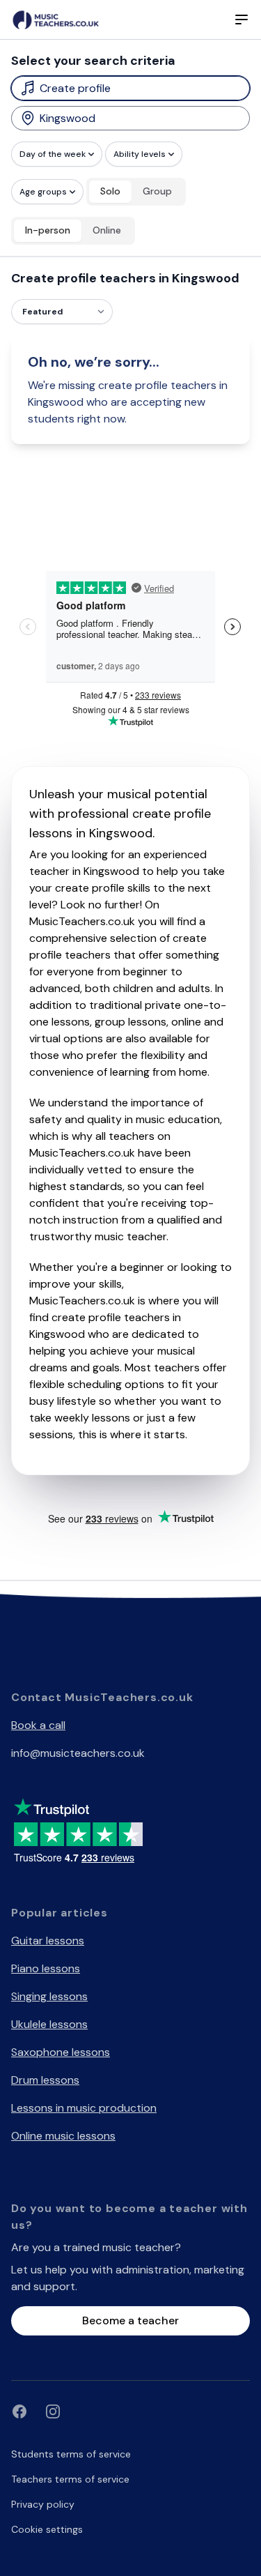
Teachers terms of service (70, 2479)
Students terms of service (71, 2454)
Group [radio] (157, 191)
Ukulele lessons (49, 2024)
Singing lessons (49, 1996)
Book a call (38, 1725)
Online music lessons (63, 2136)
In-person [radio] (48, 230)
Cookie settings (47, 2529)
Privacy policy (43, 2504)
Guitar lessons (48, 1941)
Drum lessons (45, 2080)
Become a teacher (130, 2320)
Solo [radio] (110, 191)
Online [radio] (107, 230)
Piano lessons (46, 1968)
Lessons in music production (84, 2108)
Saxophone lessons (61, 2052)
